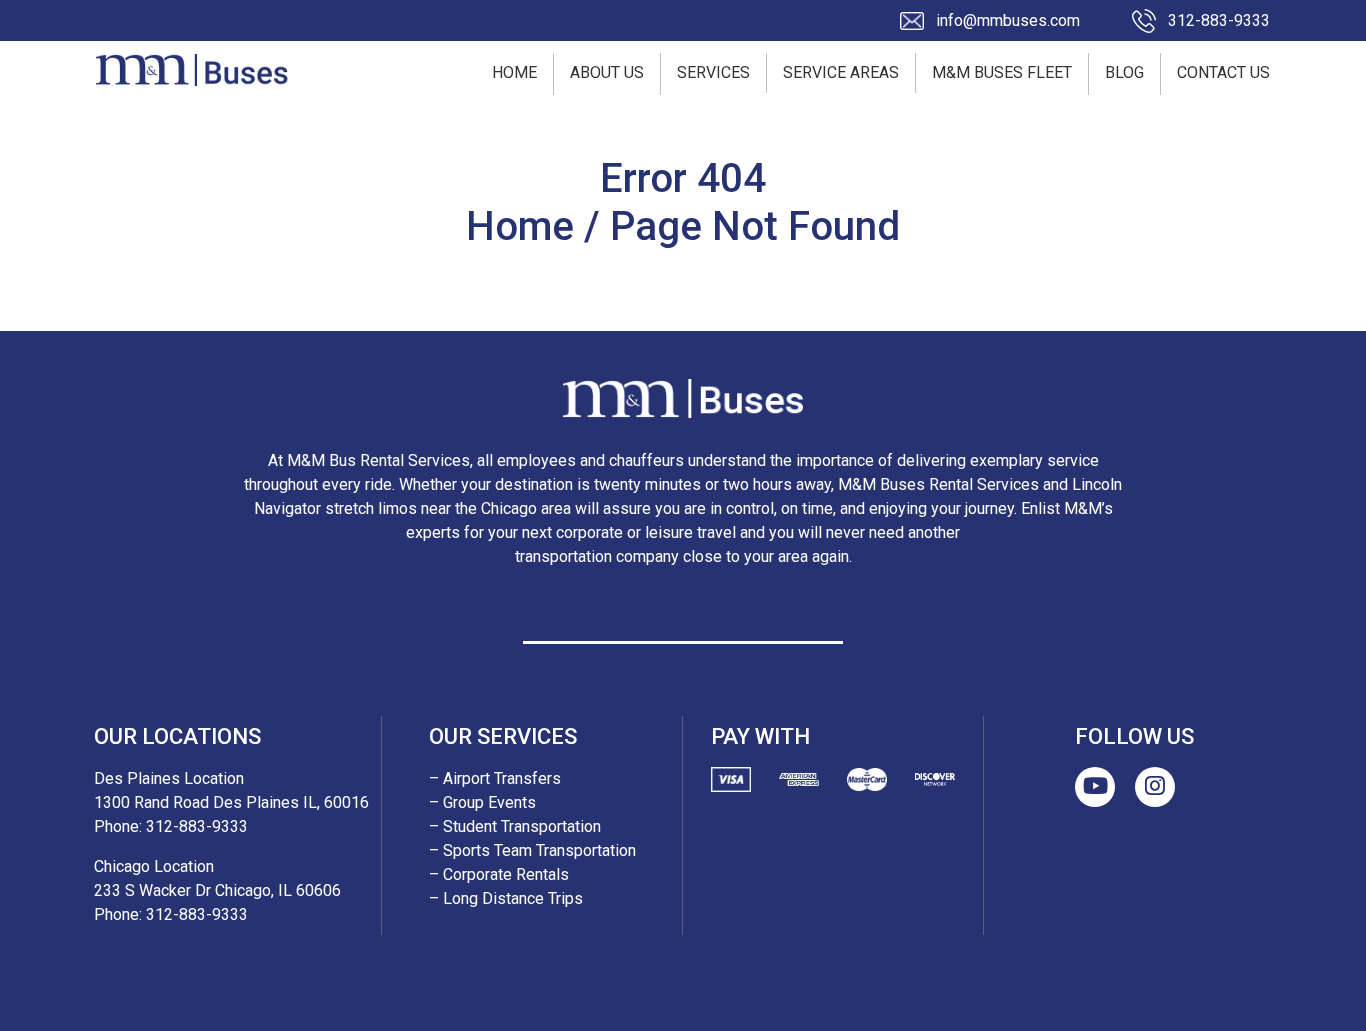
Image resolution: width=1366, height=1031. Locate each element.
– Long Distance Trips (506, 898)
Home (514, 72)
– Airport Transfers (495, 778)
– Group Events (482, 802)
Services (713, 72)
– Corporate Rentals (499, 874)
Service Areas (841, 72)
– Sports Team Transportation (532, 850)
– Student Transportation (515, 826)
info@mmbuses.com (1008, 20)
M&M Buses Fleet (1002, 72)
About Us (607, 72)
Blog (1124, 72)
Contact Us (1223, 72)
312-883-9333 (1219, 20)
